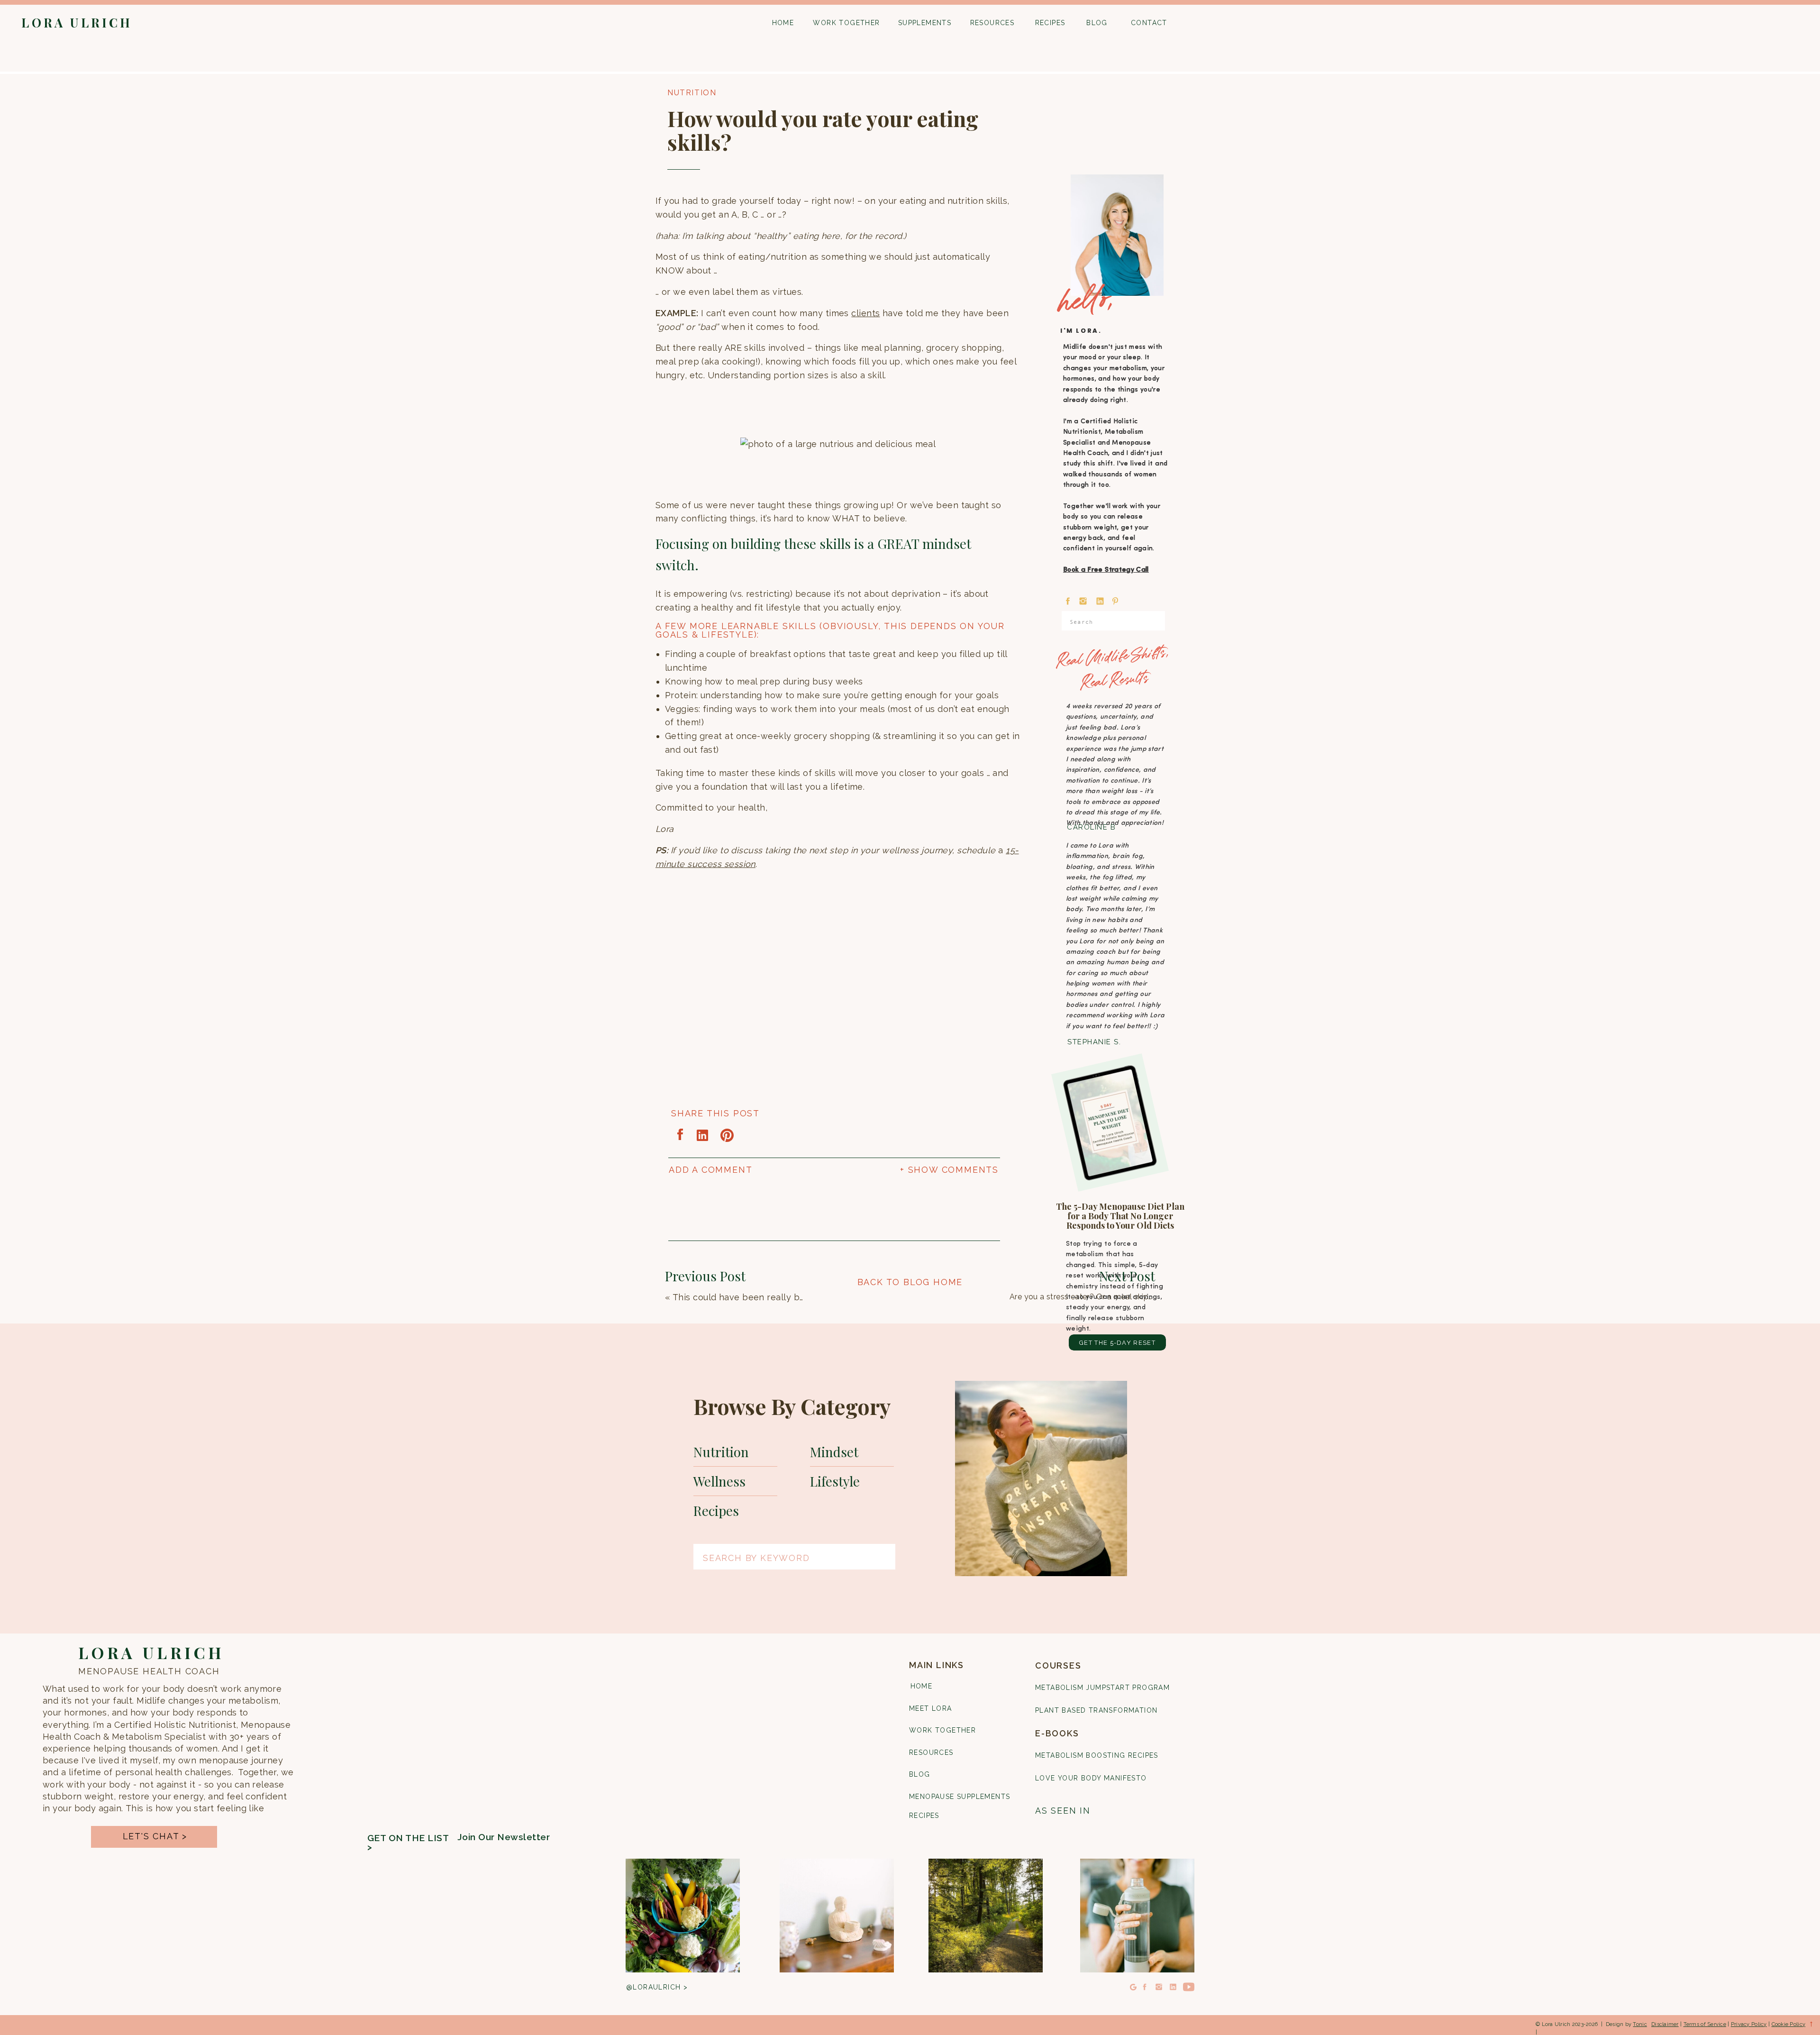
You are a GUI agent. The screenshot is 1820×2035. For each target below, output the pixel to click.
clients (865, 313)
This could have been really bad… (743, 1297)
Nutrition (692, 93)
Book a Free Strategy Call (1106, 570)
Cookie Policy (1789, 2024)
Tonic (1640, 2024)
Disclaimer (1665, 2024)
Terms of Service (1705, 2024)
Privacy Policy (1749, 2024)
